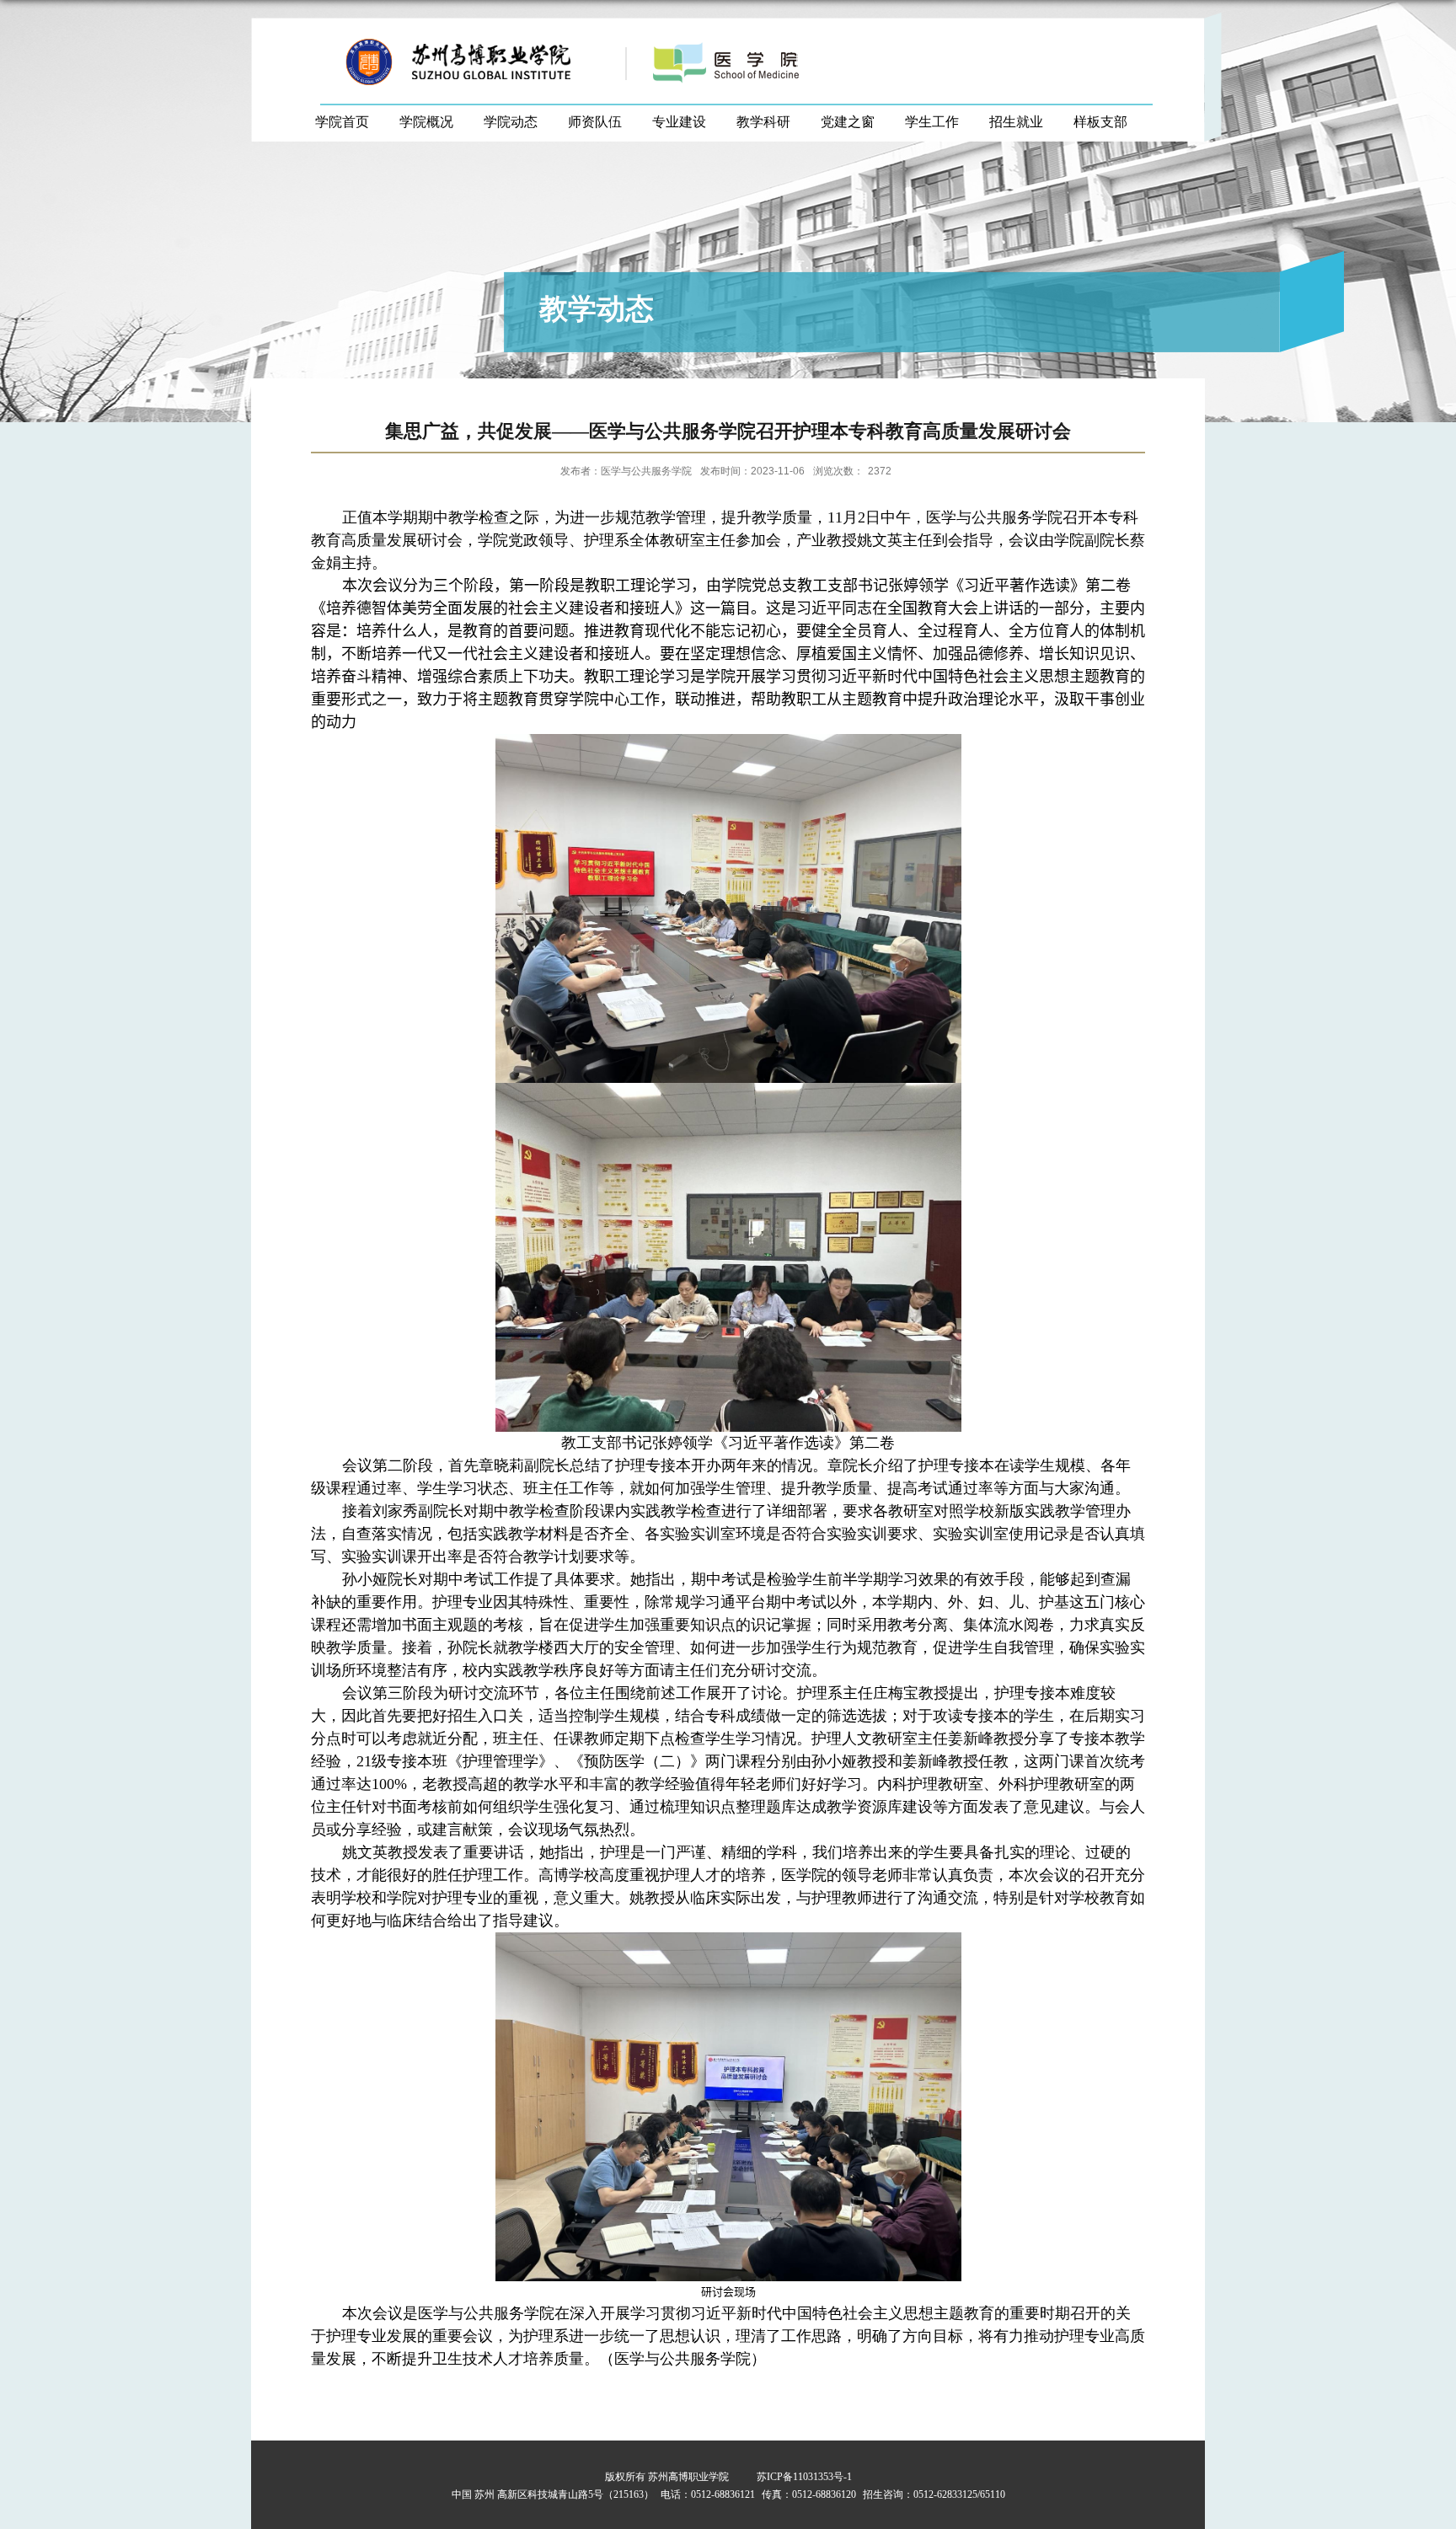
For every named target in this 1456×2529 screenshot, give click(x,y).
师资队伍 (595, 122)
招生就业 (1016, 122)
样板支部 (1100, 122)
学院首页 (342, 122)
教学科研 (763, 122)
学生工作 (932, 122)
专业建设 (679, 122)
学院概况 (426, 122)
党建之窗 (848, 122)
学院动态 (511, 122)
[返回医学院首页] (772, 43)
